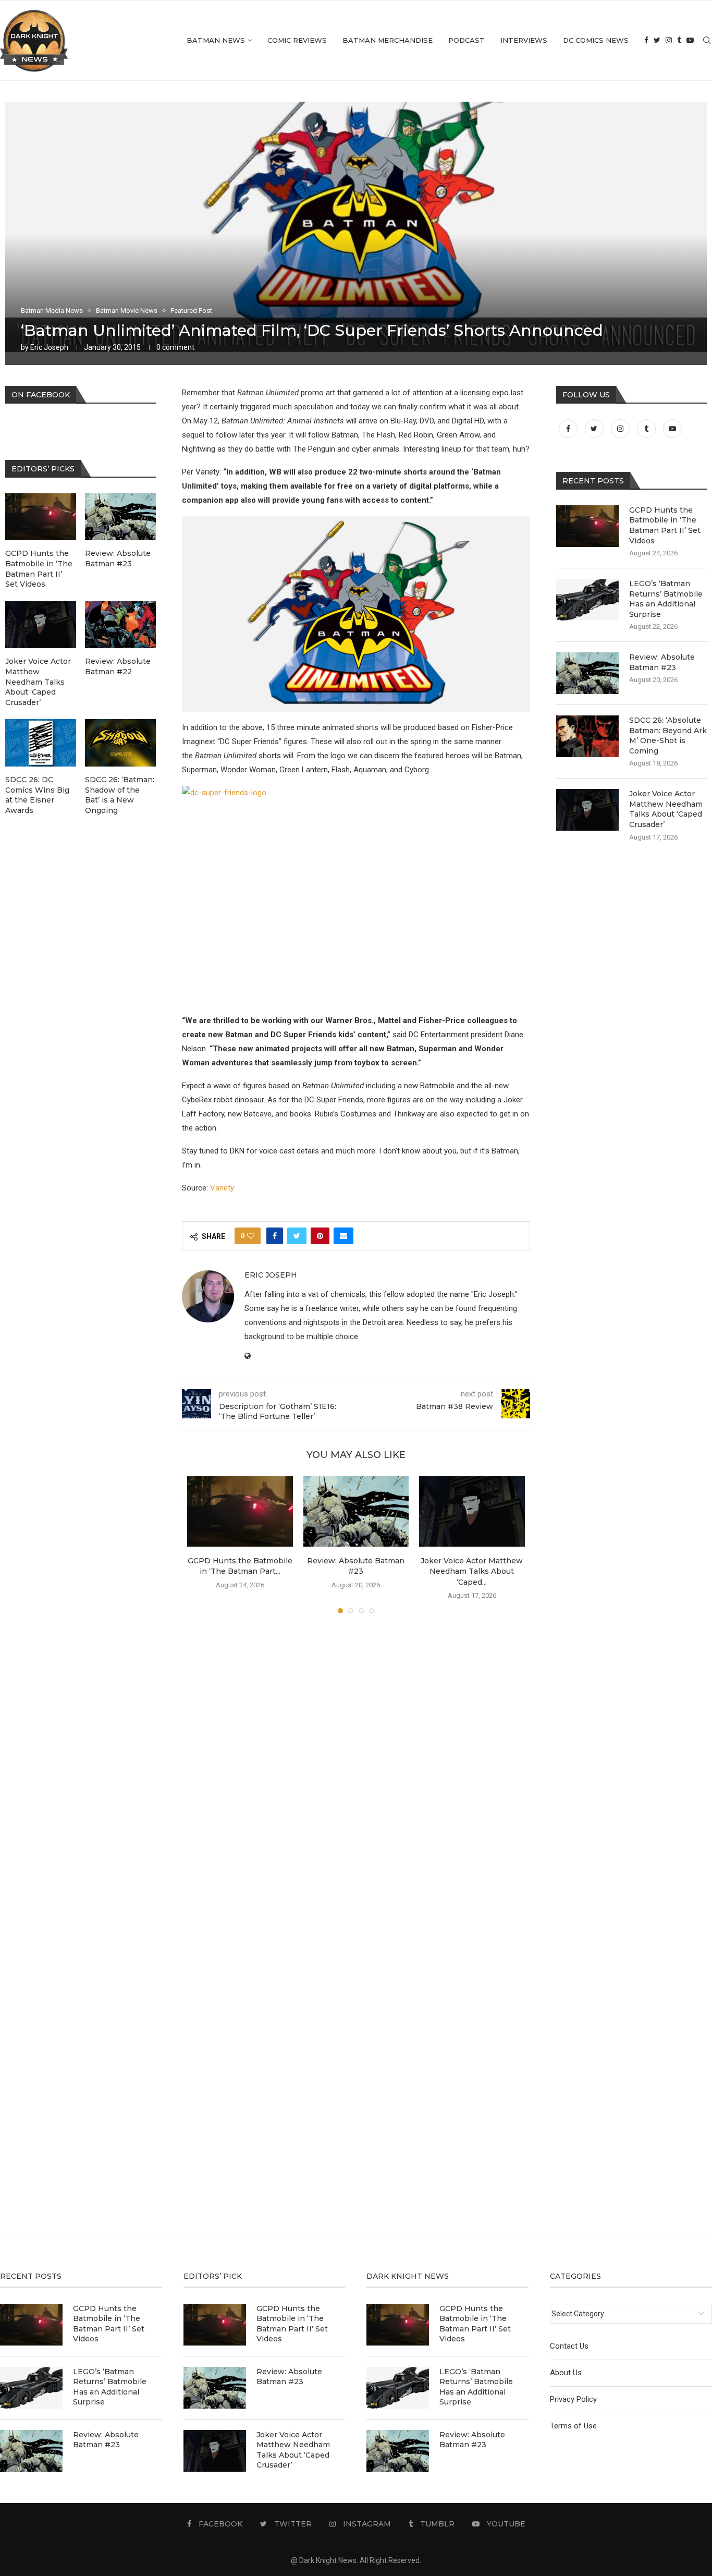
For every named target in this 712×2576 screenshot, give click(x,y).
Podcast (467, 40)
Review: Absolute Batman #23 (662, 662)
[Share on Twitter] (297, 1236)
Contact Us (569, 2346)
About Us (566, 2373)
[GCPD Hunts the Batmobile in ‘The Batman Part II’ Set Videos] (240, 1511)
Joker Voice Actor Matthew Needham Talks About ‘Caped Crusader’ (666, 809)
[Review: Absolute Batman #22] (120, 625)
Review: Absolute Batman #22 (118, 666)
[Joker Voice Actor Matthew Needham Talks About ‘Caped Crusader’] (472, 1511)
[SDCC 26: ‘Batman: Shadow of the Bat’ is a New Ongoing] (120, 743)
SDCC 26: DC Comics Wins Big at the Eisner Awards (37, 795)
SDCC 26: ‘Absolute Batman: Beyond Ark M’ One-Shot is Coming (668, 736)
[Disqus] (356, 1772)
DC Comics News (596, 40)
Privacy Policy (573, 2399)
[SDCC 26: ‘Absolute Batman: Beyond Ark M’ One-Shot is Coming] (587, 736)
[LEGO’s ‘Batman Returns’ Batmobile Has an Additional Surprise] (587, 600)
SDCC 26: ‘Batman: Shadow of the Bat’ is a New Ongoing (120, 795)
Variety (222, 1188)
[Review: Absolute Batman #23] (356, 1511)
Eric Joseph (49, 347)
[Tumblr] (679, 40)
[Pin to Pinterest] (320, 1236)
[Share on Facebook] (275, 1236)
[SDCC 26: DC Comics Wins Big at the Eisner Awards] (41, 743)
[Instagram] (669, 40)
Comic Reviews (297, 40)
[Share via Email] (343, 1236)
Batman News (216, 40)
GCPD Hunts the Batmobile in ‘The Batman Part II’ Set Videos (665, 525)
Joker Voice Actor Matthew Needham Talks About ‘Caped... (472, 1571)
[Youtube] (690, 40)
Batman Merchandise (388, 40)
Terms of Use (573, 2426)
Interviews (524, 40)
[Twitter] (657, 40)
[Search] (707, 40)
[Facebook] (646, 40)
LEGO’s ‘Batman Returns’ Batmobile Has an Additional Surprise (666, 599)
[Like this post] (251, 1236)
